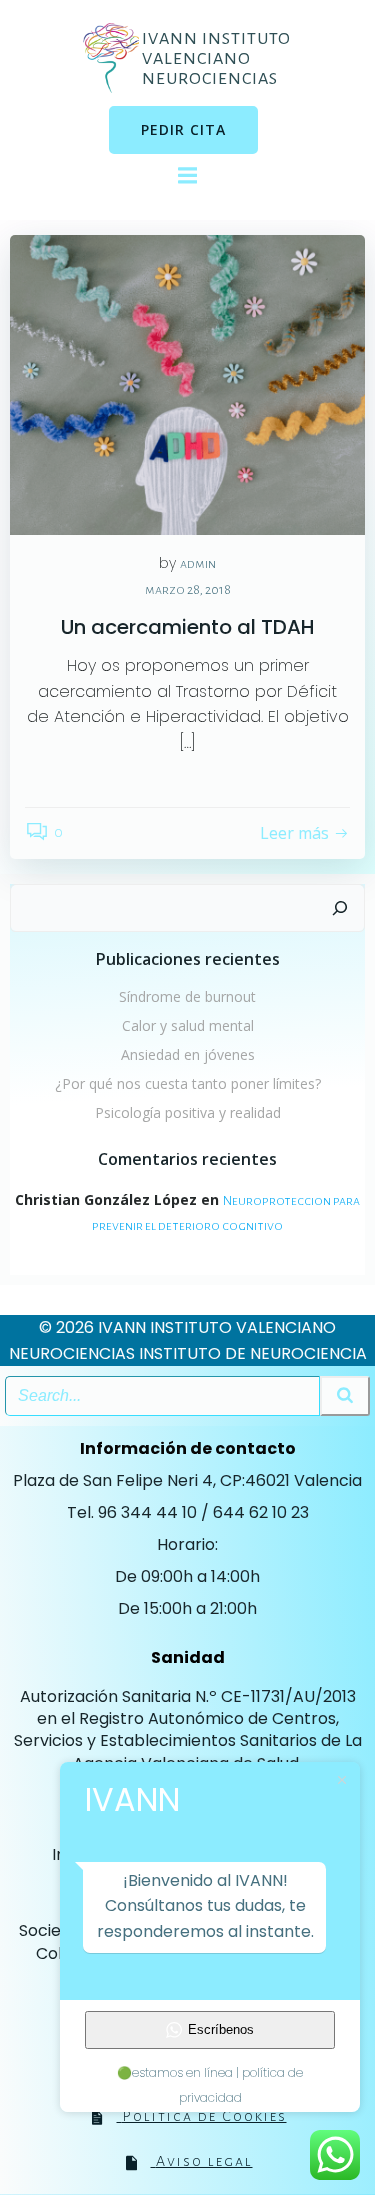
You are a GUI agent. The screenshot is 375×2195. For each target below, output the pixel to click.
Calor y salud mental (188, 1025)
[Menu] (187, 176)
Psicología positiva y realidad (188, 1112)
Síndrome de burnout (187, 996)
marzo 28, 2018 (188, 590)
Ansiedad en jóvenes (188, 1054)
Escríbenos (221, 2029)
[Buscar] (340, 908)
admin (198, 564)
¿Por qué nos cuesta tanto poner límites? (188, 1083)
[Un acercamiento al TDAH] (187, 384)
